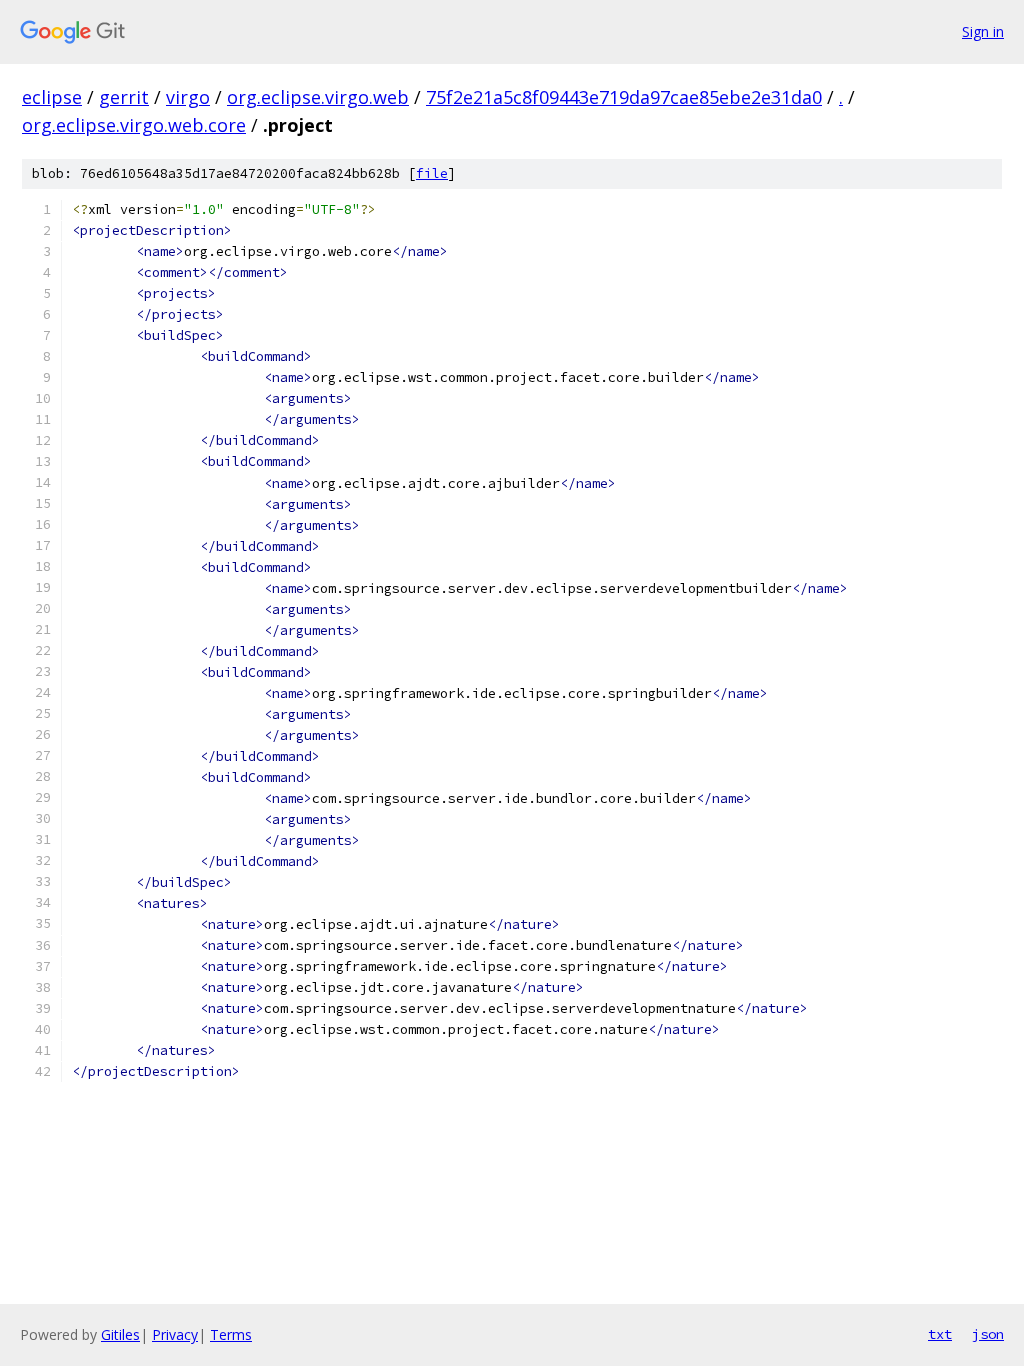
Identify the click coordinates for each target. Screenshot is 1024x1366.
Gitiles (120, 1334)
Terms (231, 1334)
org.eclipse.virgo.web (318, 97)
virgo (188, 97)
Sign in (983, 31)
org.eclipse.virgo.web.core (134, 125)
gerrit (124, 97)
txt (940, 1334)
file (432, 173)
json (988, 1334)
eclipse (52, 97)
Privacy (175, 1334)
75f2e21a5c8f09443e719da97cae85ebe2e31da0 (624, 97)
